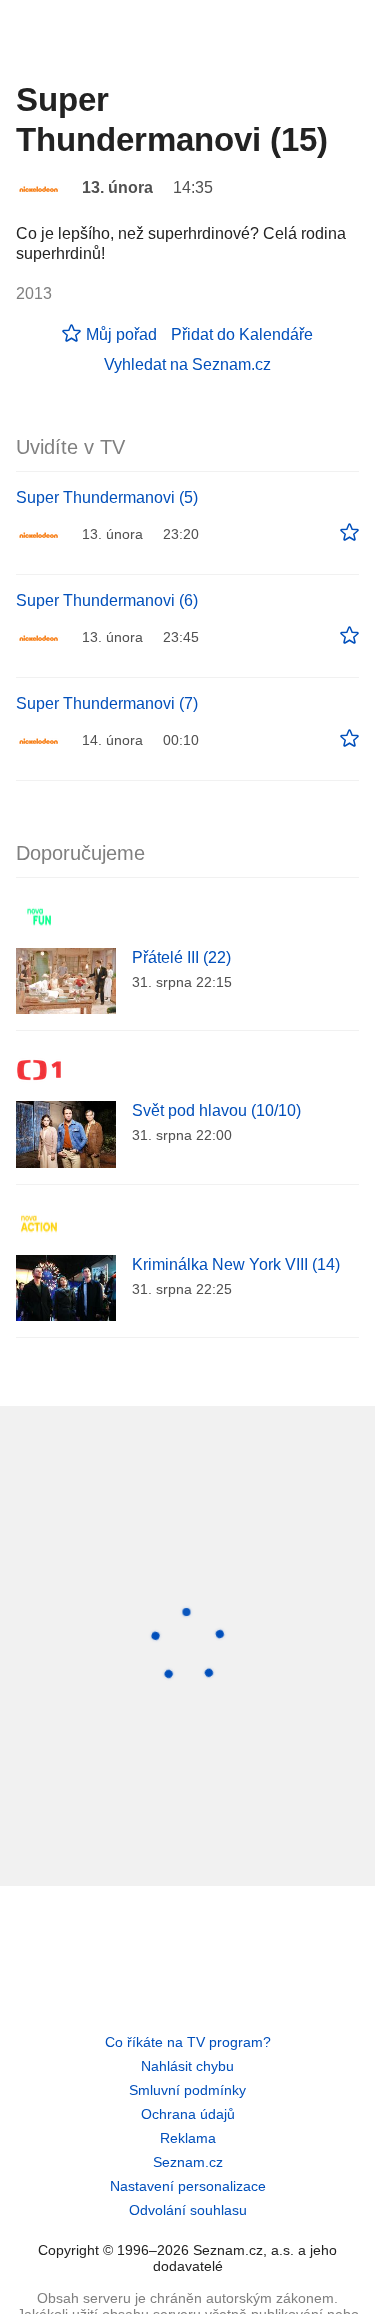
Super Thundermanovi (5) (107, 497)
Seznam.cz (188, 2162)
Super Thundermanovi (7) (107, 703)
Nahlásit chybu (187, 2066)
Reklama (188, 2138)
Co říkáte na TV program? (188, 2042)
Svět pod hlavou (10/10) (216, 1110)
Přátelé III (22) (181, 957)
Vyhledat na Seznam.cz (187, 364)
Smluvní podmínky (187, 2090)
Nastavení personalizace (188, 2186)
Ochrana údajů (188, 2114)
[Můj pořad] (349, 533)
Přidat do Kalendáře (242, 334)
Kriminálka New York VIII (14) (236, 1264)
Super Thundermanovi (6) (107, 600)
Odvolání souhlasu (188, 2210)
